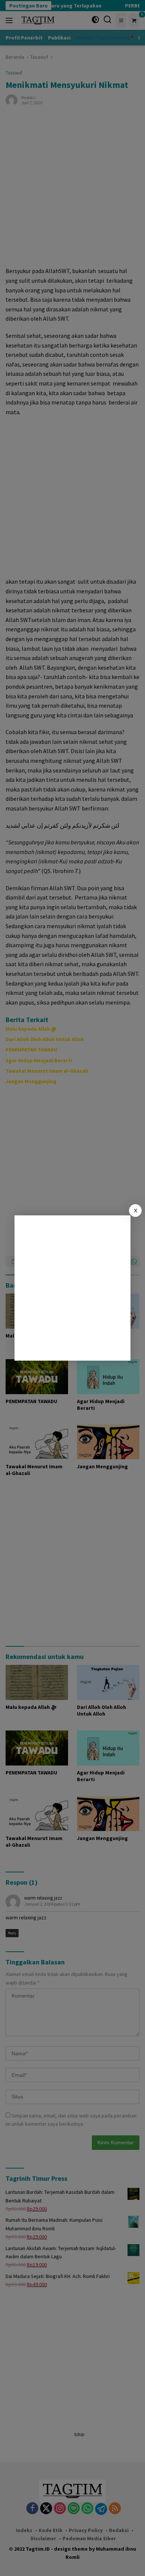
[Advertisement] (72, 1288)
